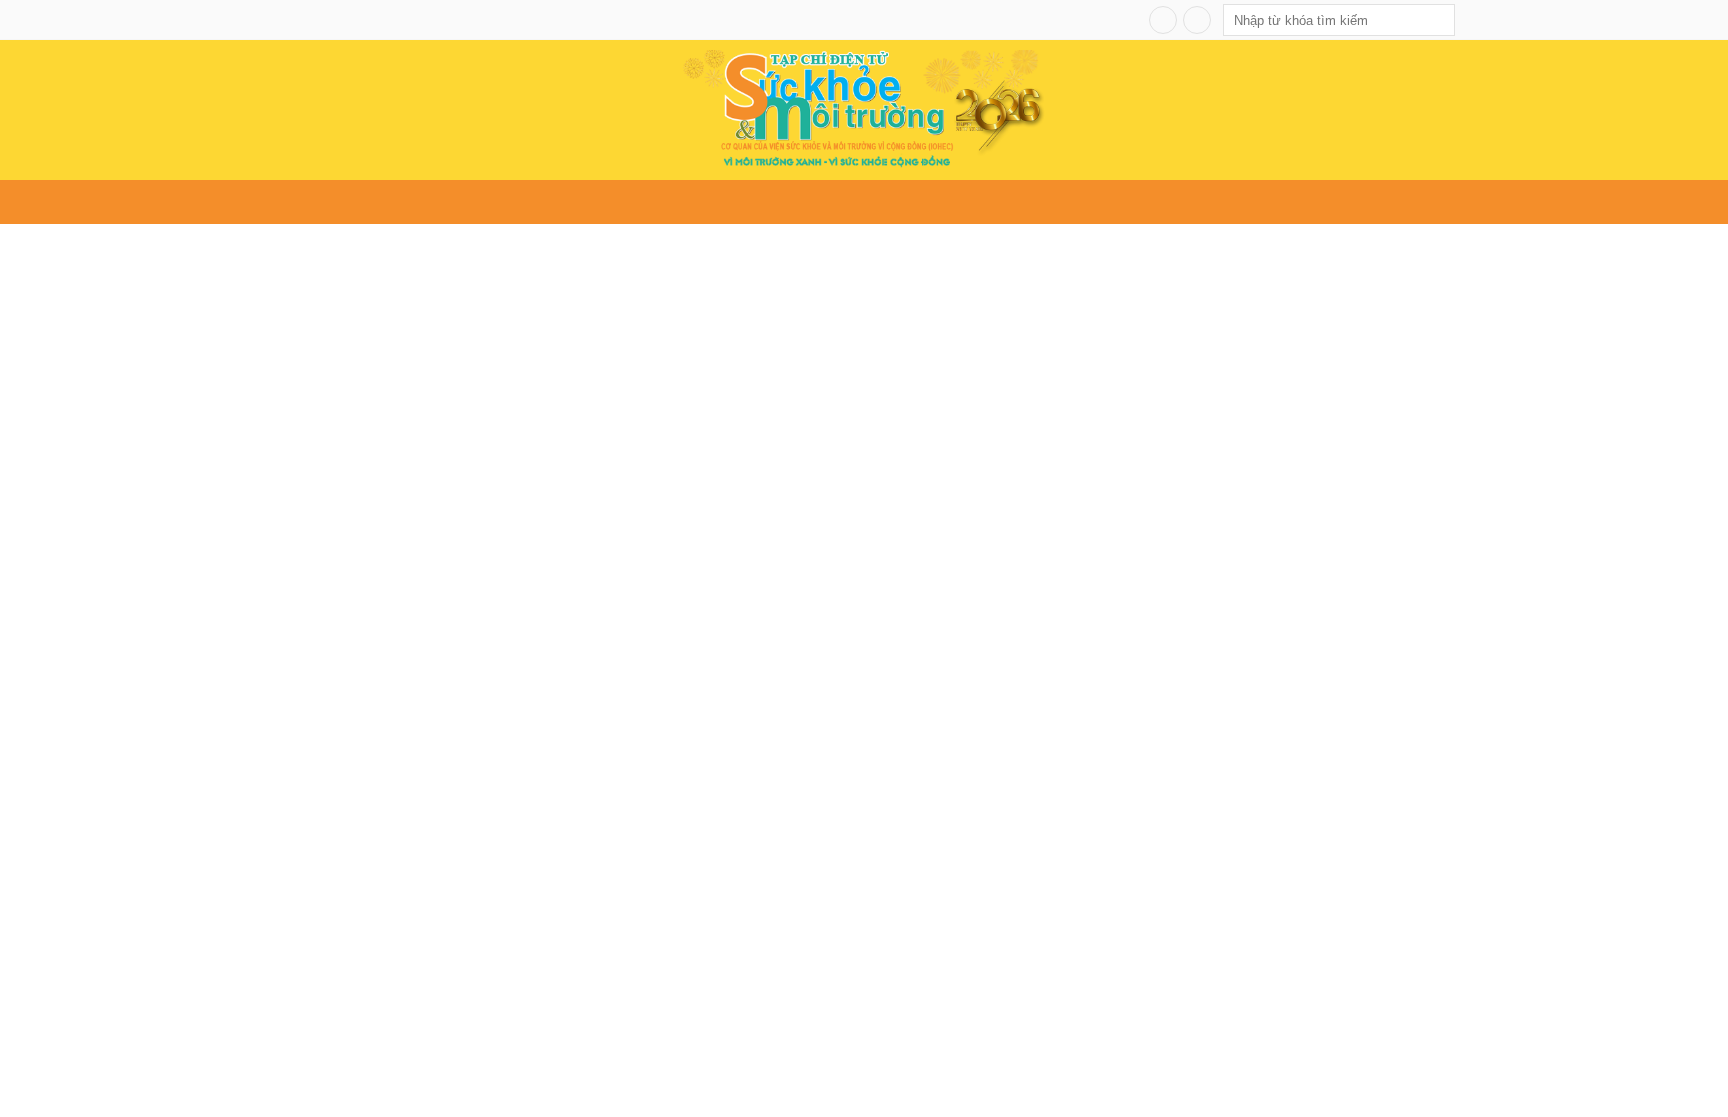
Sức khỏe (455, 202)
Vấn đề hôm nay (351, 202)
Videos (1263, 202)
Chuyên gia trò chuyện (1058, 202)
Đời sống (687, 202)
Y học (621, 202)
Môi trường (545, 202)
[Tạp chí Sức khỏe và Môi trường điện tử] (863, 107)
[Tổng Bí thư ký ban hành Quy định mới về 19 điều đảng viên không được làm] (392, 659)
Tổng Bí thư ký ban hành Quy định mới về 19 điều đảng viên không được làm (392, 777)
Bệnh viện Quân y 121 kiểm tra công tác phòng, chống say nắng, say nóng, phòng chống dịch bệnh (1299, 623)
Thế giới (761, 202)
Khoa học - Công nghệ (882, 202)
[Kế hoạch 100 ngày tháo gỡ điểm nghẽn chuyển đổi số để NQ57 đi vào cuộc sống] (833, 496)
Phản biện (1190, 202)
